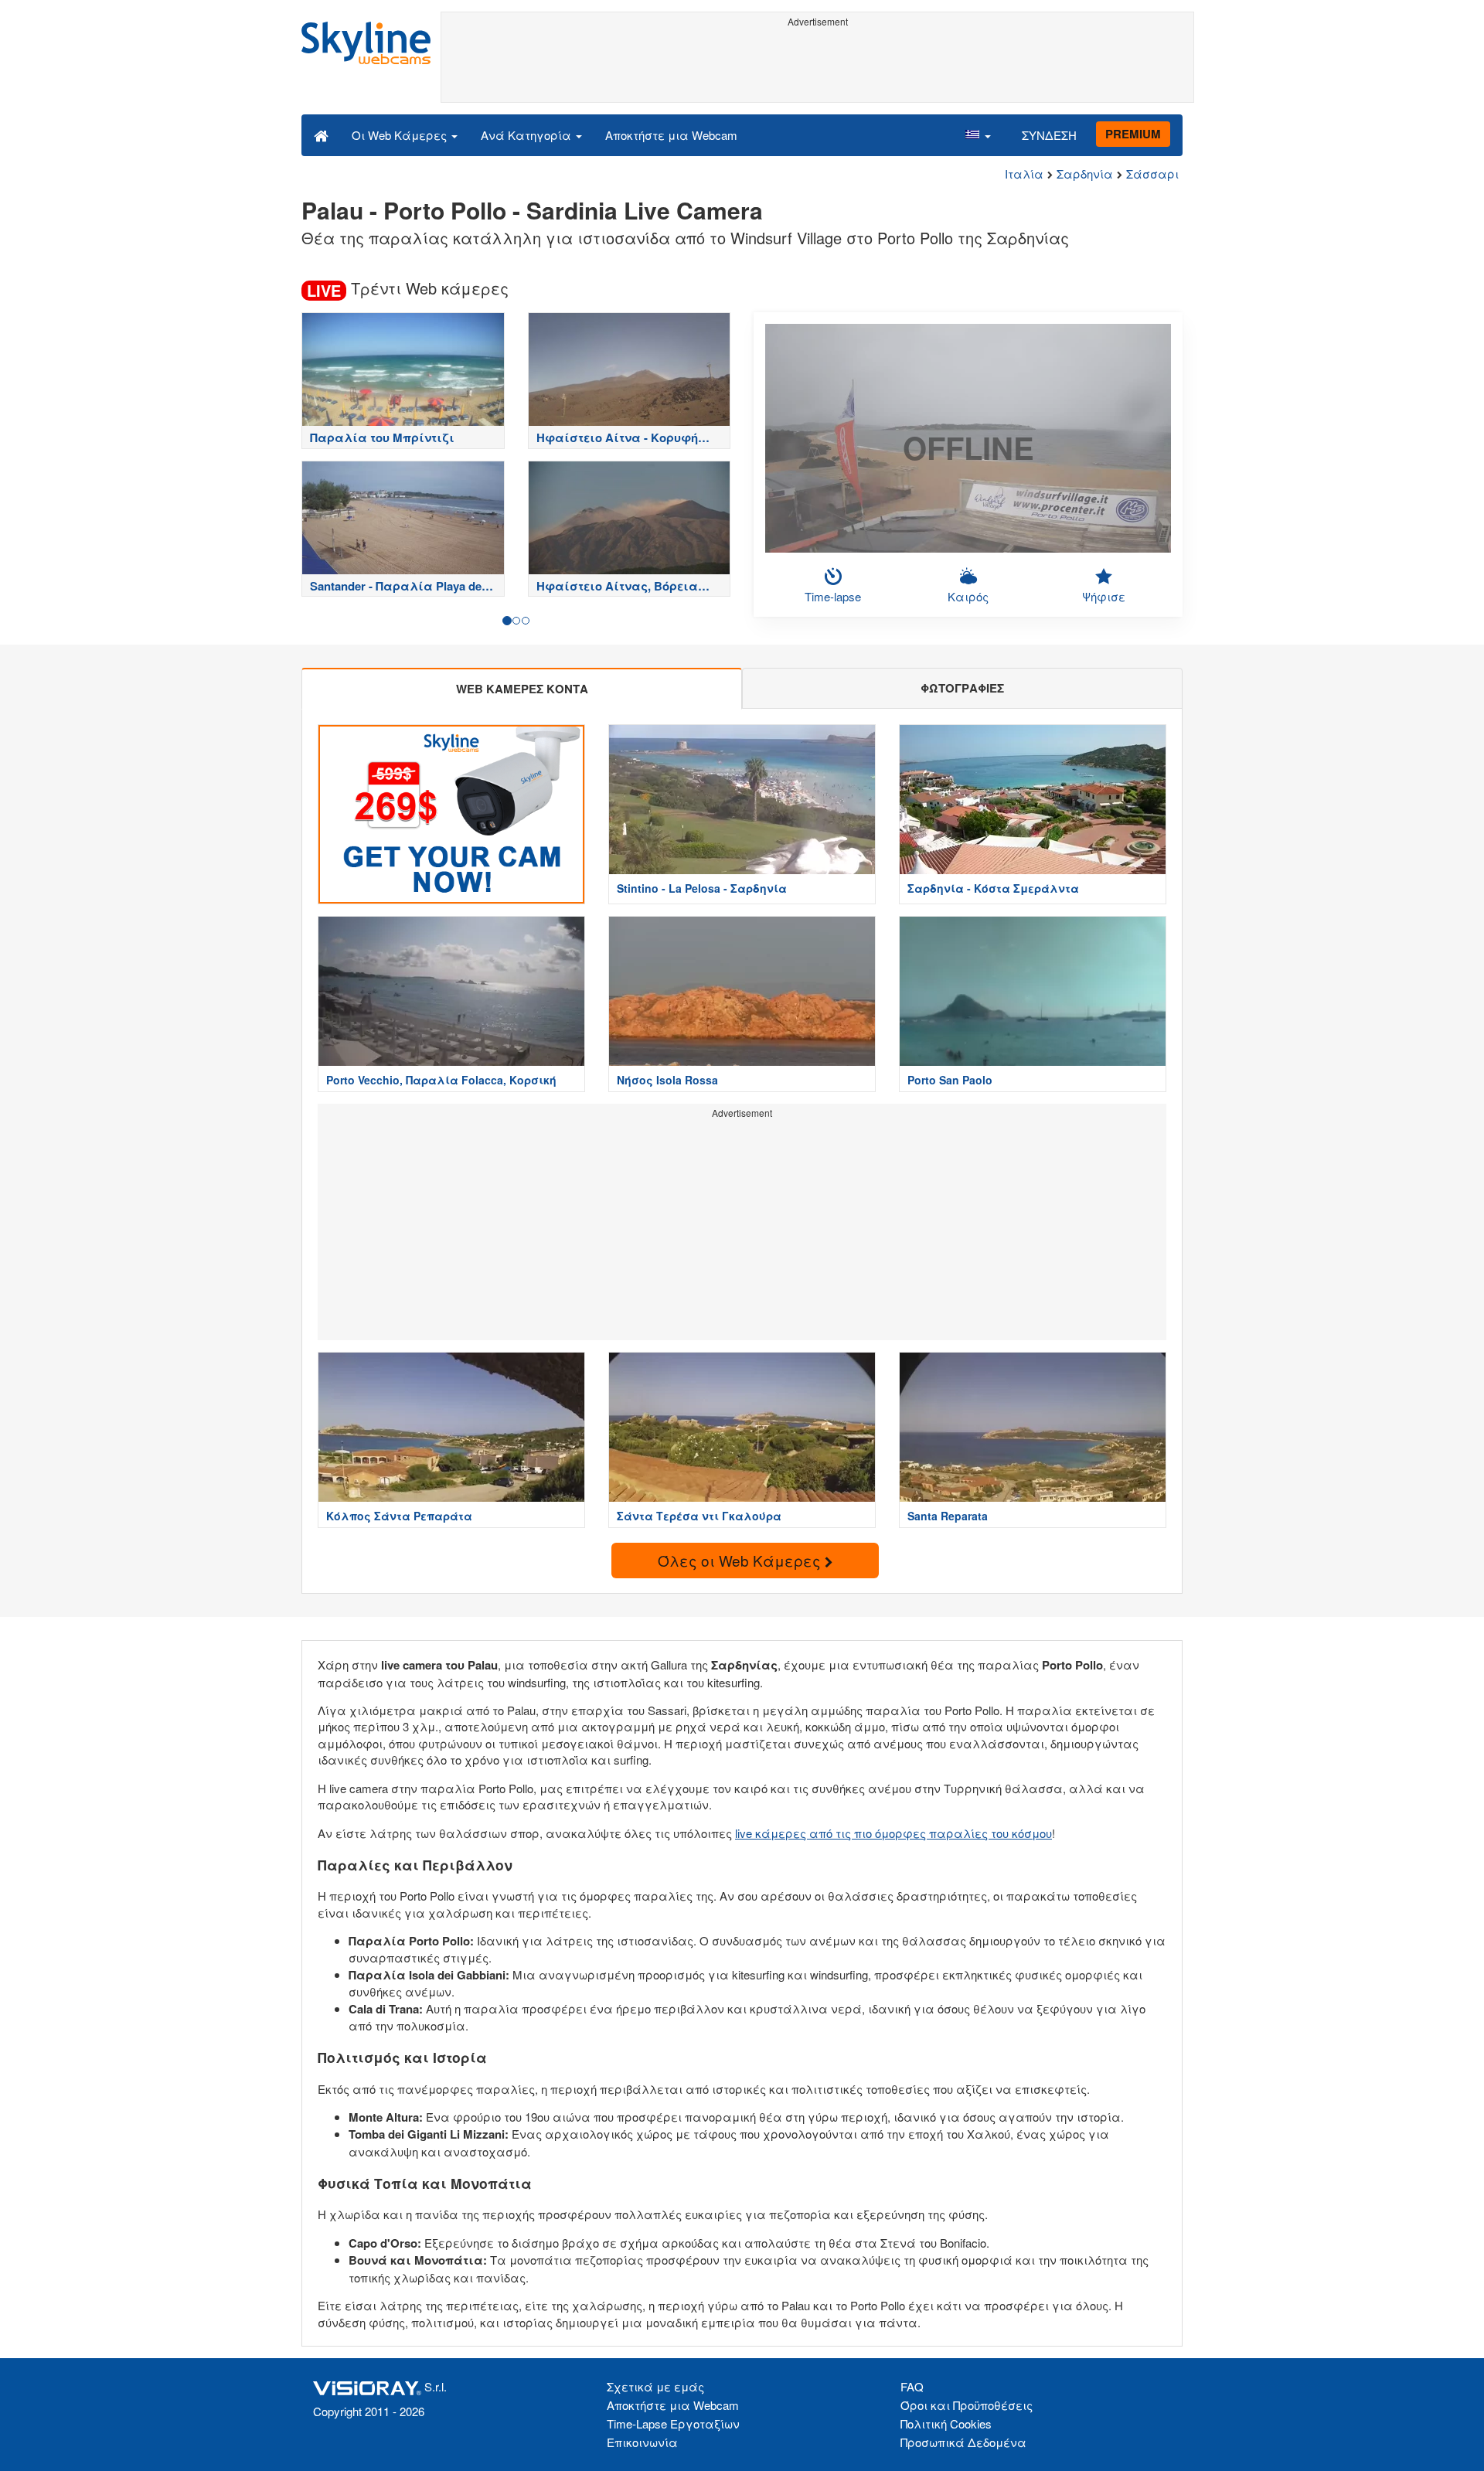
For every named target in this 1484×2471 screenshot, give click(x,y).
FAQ (912, 2386)
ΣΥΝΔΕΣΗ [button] (1049, 135)
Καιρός (968, 596)
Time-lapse (833, 596)
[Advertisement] (817, 67)
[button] (978, 134)
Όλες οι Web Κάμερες (741, 1560)
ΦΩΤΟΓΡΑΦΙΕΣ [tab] (962, 688)
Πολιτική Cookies (946, 2423)
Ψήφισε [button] (1104, 596)
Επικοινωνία (642, 2442)
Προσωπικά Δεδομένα (963, 2442)
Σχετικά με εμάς (655, 2386)
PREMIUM (1133, 134)
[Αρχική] (321, 134)
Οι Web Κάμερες (401, 135)
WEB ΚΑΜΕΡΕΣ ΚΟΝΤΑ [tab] (522, 689)
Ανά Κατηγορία (528, 135)
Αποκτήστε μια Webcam (671, 135)
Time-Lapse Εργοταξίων (673, 2423)
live (744, 1833)
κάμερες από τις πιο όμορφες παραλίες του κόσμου (902, 1833)
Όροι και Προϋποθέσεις (967, 2405)
